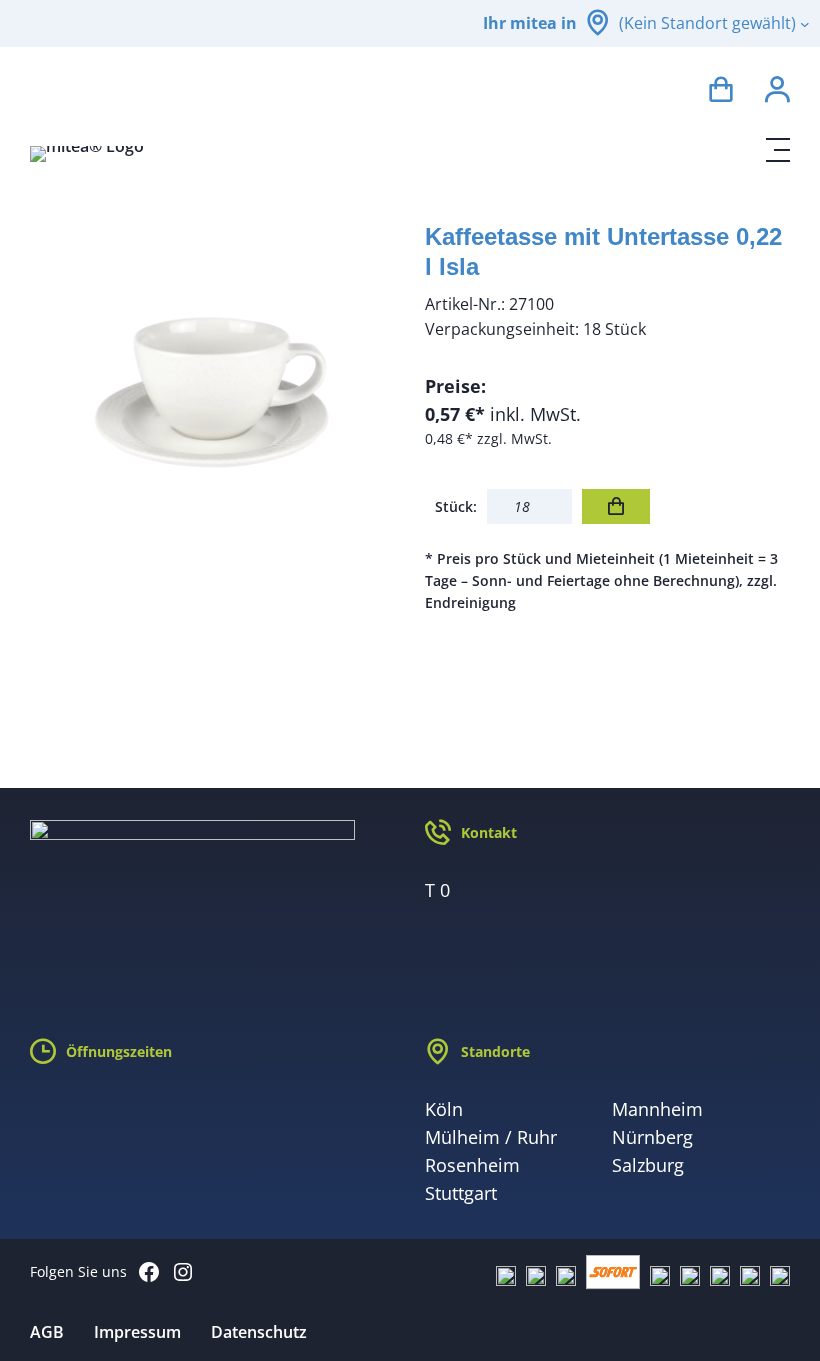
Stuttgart (461, 1193)
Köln (444, 1109)
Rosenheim (472, 1165)
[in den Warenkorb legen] (616, 506)
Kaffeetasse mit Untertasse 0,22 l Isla (603, 251)
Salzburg (648, 1165)
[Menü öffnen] (778, 150)
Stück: (456, 506)
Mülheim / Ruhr (491, 1137)
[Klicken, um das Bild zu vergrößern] (212, 394)
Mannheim (657, 1109)
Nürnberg (652, 1137)
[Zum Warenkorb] (721, 92)
